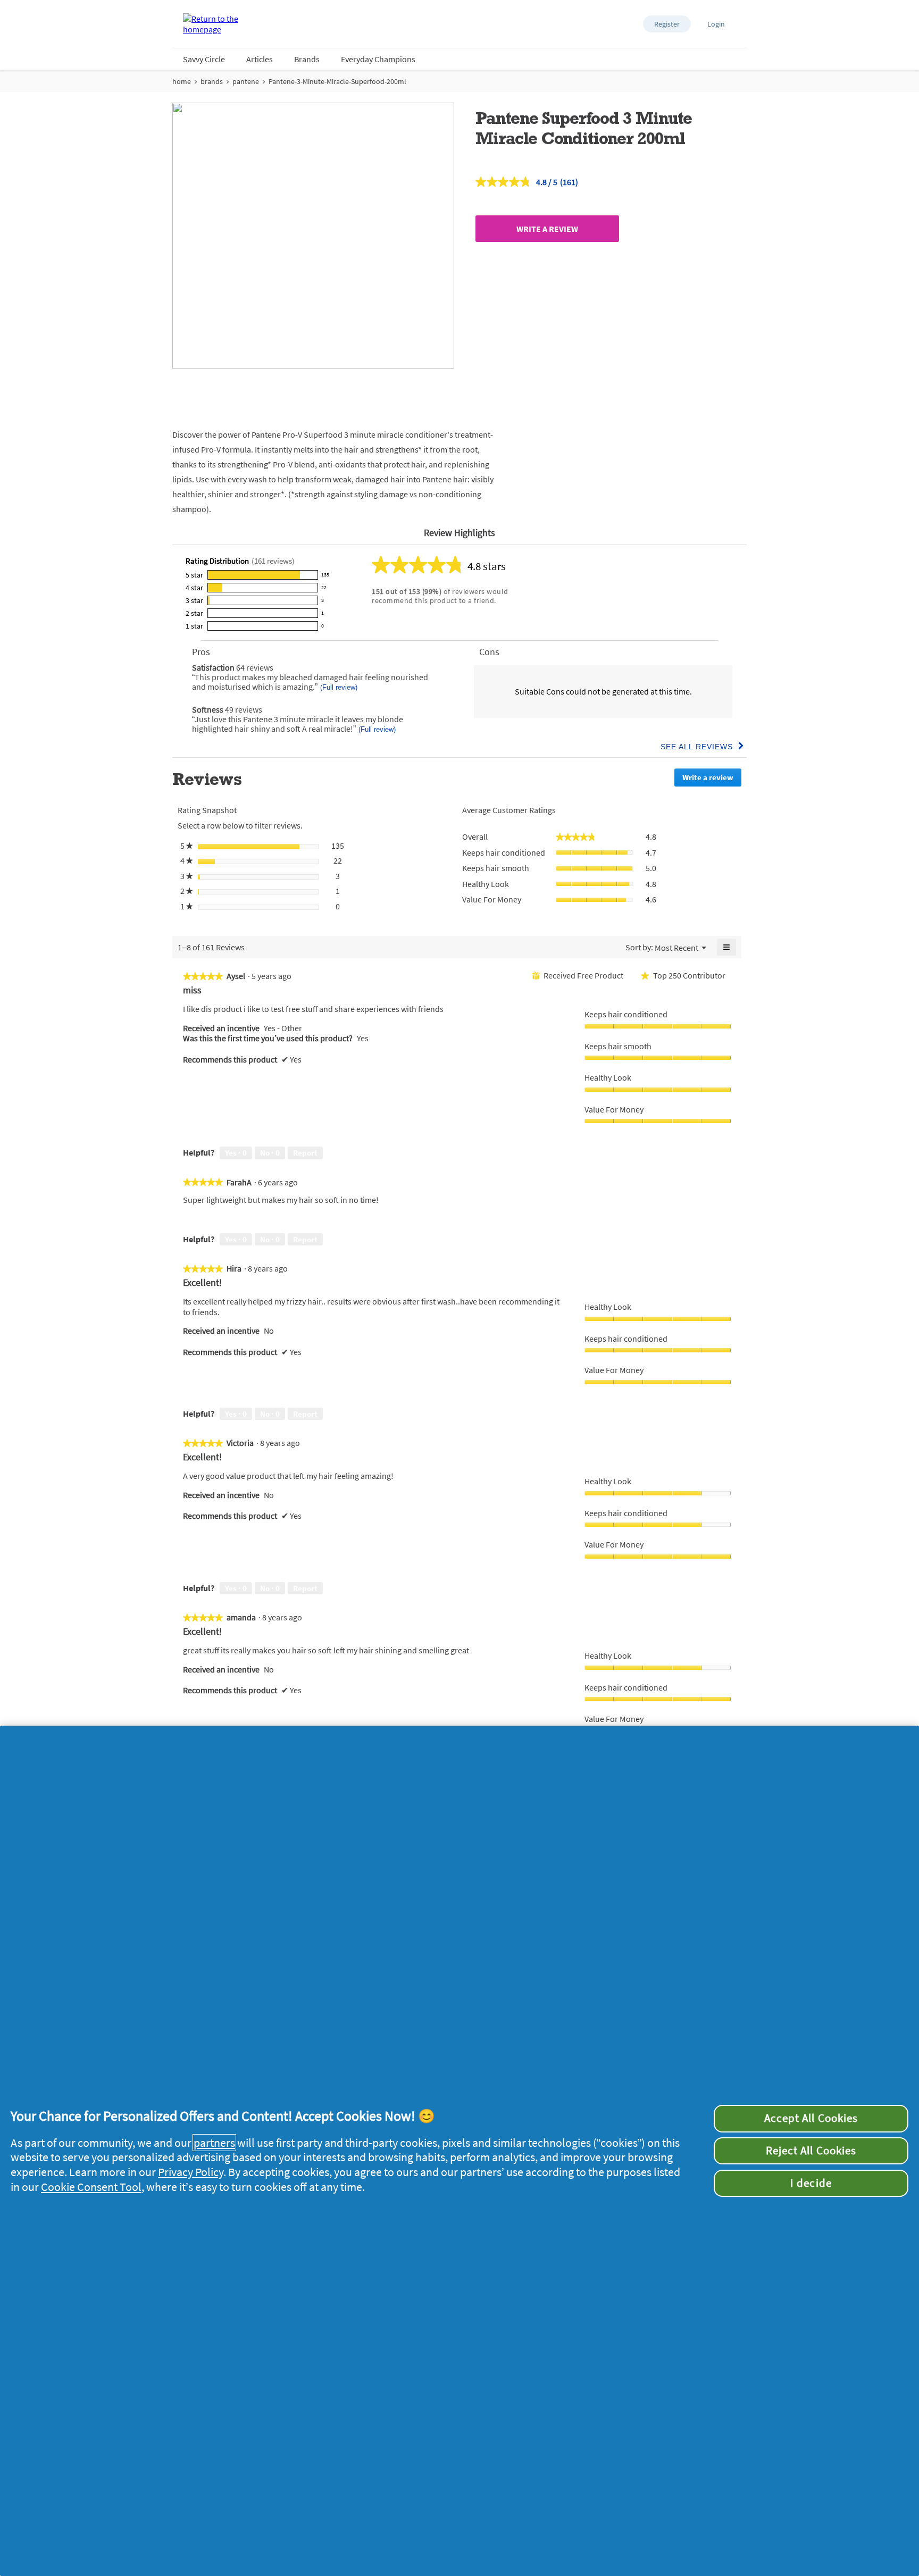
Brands (307, 59)
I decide (811, 2183)
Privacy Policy (191, 2172)
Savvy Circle (204, 59)
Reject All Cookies (811, 2151)
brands (212, 81)
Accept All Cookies (811, 2118)
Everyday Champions (378, 59)
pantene (246, 81)
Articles (260, 59)
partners (214, 2143)
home (182, 81)
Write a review (547, 229)
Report (305, 1153)
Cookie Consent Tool (91, 2187)
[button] (667, 24)
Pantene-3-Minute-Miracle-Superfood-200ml (337, 81)
